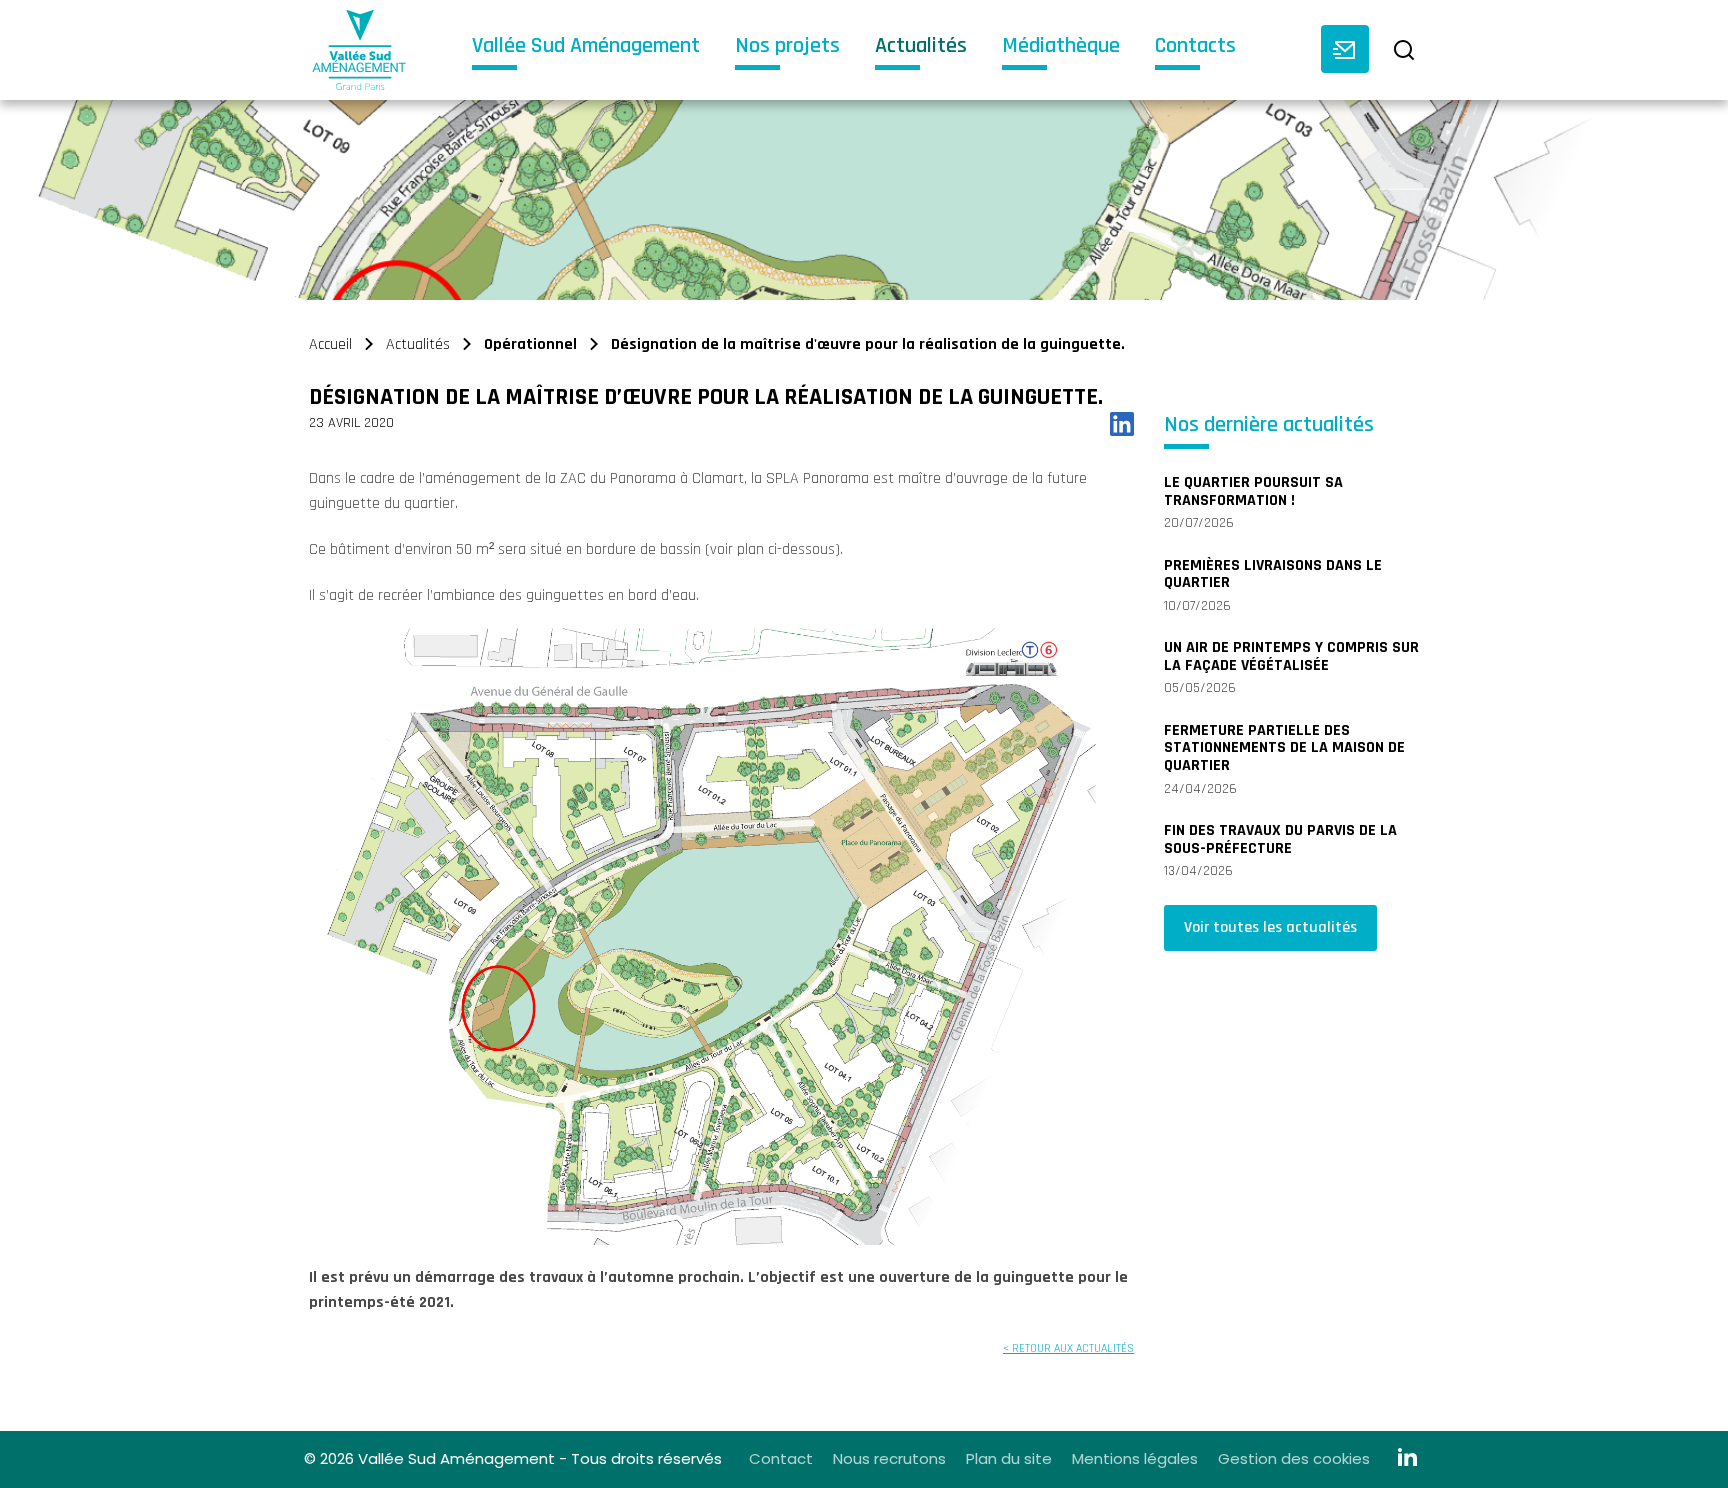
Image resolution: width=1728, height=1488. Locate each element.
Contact (781, 1458)
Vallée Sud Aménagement (586, 47)
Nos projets (787, 47)
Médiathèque (1061, 47)
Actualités (921, 47)
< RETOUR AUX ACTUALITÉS (1068, 1348)
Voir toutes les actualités (1270, 927)
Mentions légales (1135, 1458)
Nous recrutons (889, 1458)
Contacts (1195, 47)
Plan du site (1009, 1458)
